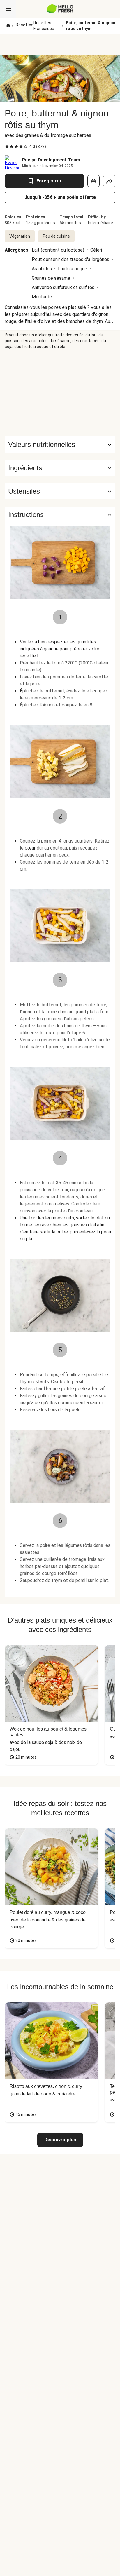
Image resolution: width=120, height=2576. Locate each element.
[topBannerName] (60, 45)
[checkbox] (7, 147)
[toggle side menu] (8, 9)
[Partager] (109, 181)
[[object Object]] (93, 181)
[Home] (8, 26)
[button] (60, 468)
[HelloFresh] (60, 9)
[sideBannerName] (60, 393)
